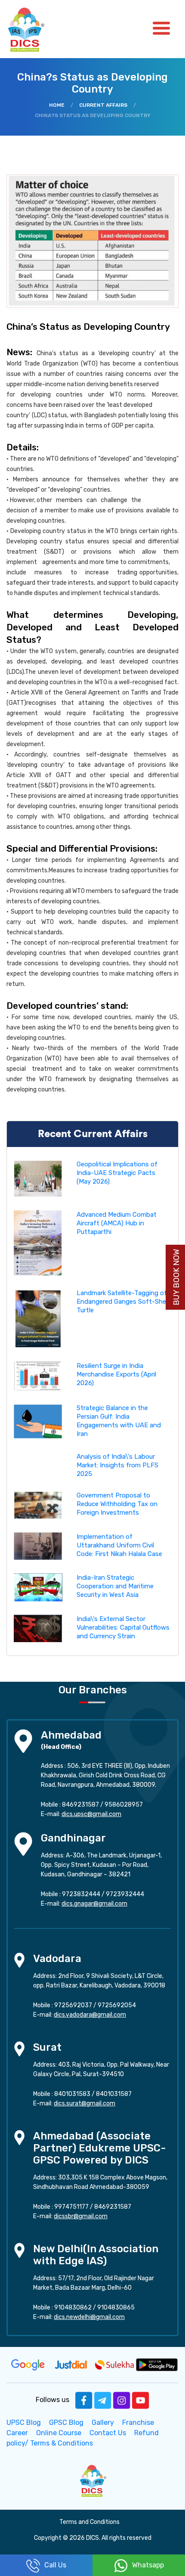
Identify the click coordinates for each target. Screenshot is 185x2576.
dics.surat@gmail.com (85, 2103)
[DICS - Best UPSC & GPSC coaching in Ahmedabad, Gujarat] (34, 29)
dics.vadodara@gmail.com (90, 2015)
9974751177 (71, 2207)
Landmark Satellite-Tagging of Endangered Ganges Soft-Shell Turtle (123, 1302)
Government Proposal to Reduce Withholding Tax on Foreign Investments (117, 1504)
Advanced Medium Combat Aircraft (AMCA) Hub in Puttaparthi (117, 1223)
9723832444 (81, 1894)
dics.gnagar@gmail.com (94, 1904)
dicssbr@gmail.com (81, 2216)
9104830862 (73, 2308)
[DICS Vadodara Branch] (19, 1960)
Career (17, 2433)
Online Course (59, 2433)
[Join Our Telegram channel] (103, 2400)
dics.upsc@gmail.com (91, 1814)
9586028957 (124, 1805)
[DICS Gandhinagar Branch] (23, 1843)
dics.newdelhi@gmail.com (89, 2317)
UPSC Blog (24, 2423)
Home (57, 105)
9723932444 (125, 1894)
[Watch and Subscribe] (141, 2400)
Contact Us (108, 2433)
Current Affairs (103, 105)
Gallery (103, 2423)
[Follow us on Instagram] (122, 2400)
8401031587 (114, 2094)
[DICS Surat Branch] (19, 2048)
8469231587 (80, 1805)
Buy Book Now (176, 1277)
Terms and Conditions (89, 2522)
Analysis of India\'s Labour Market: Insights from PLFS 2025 (117, 1465)
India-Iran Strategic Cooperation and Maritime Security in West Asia (115, 1586)
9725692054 (117, 2005)
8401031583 (72, 2094)
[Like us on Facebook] (84, 2400)
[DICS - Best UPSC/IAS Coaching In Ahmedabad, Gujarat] (92, 2480)
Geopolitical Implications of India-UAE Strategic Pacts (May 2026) (117, 1173)
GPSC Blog (66, 2423)
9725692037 (73, 2005)
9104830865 (116, 2308)
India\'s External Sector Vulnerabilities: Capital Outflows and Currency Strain (123, 1627)
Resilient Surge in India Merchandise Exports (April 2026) (116, 1374)
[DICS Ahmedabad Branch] (23, 1741)
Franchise (138, 2423)
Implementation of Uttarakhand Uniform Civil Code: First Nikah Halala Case (119, 1545)
